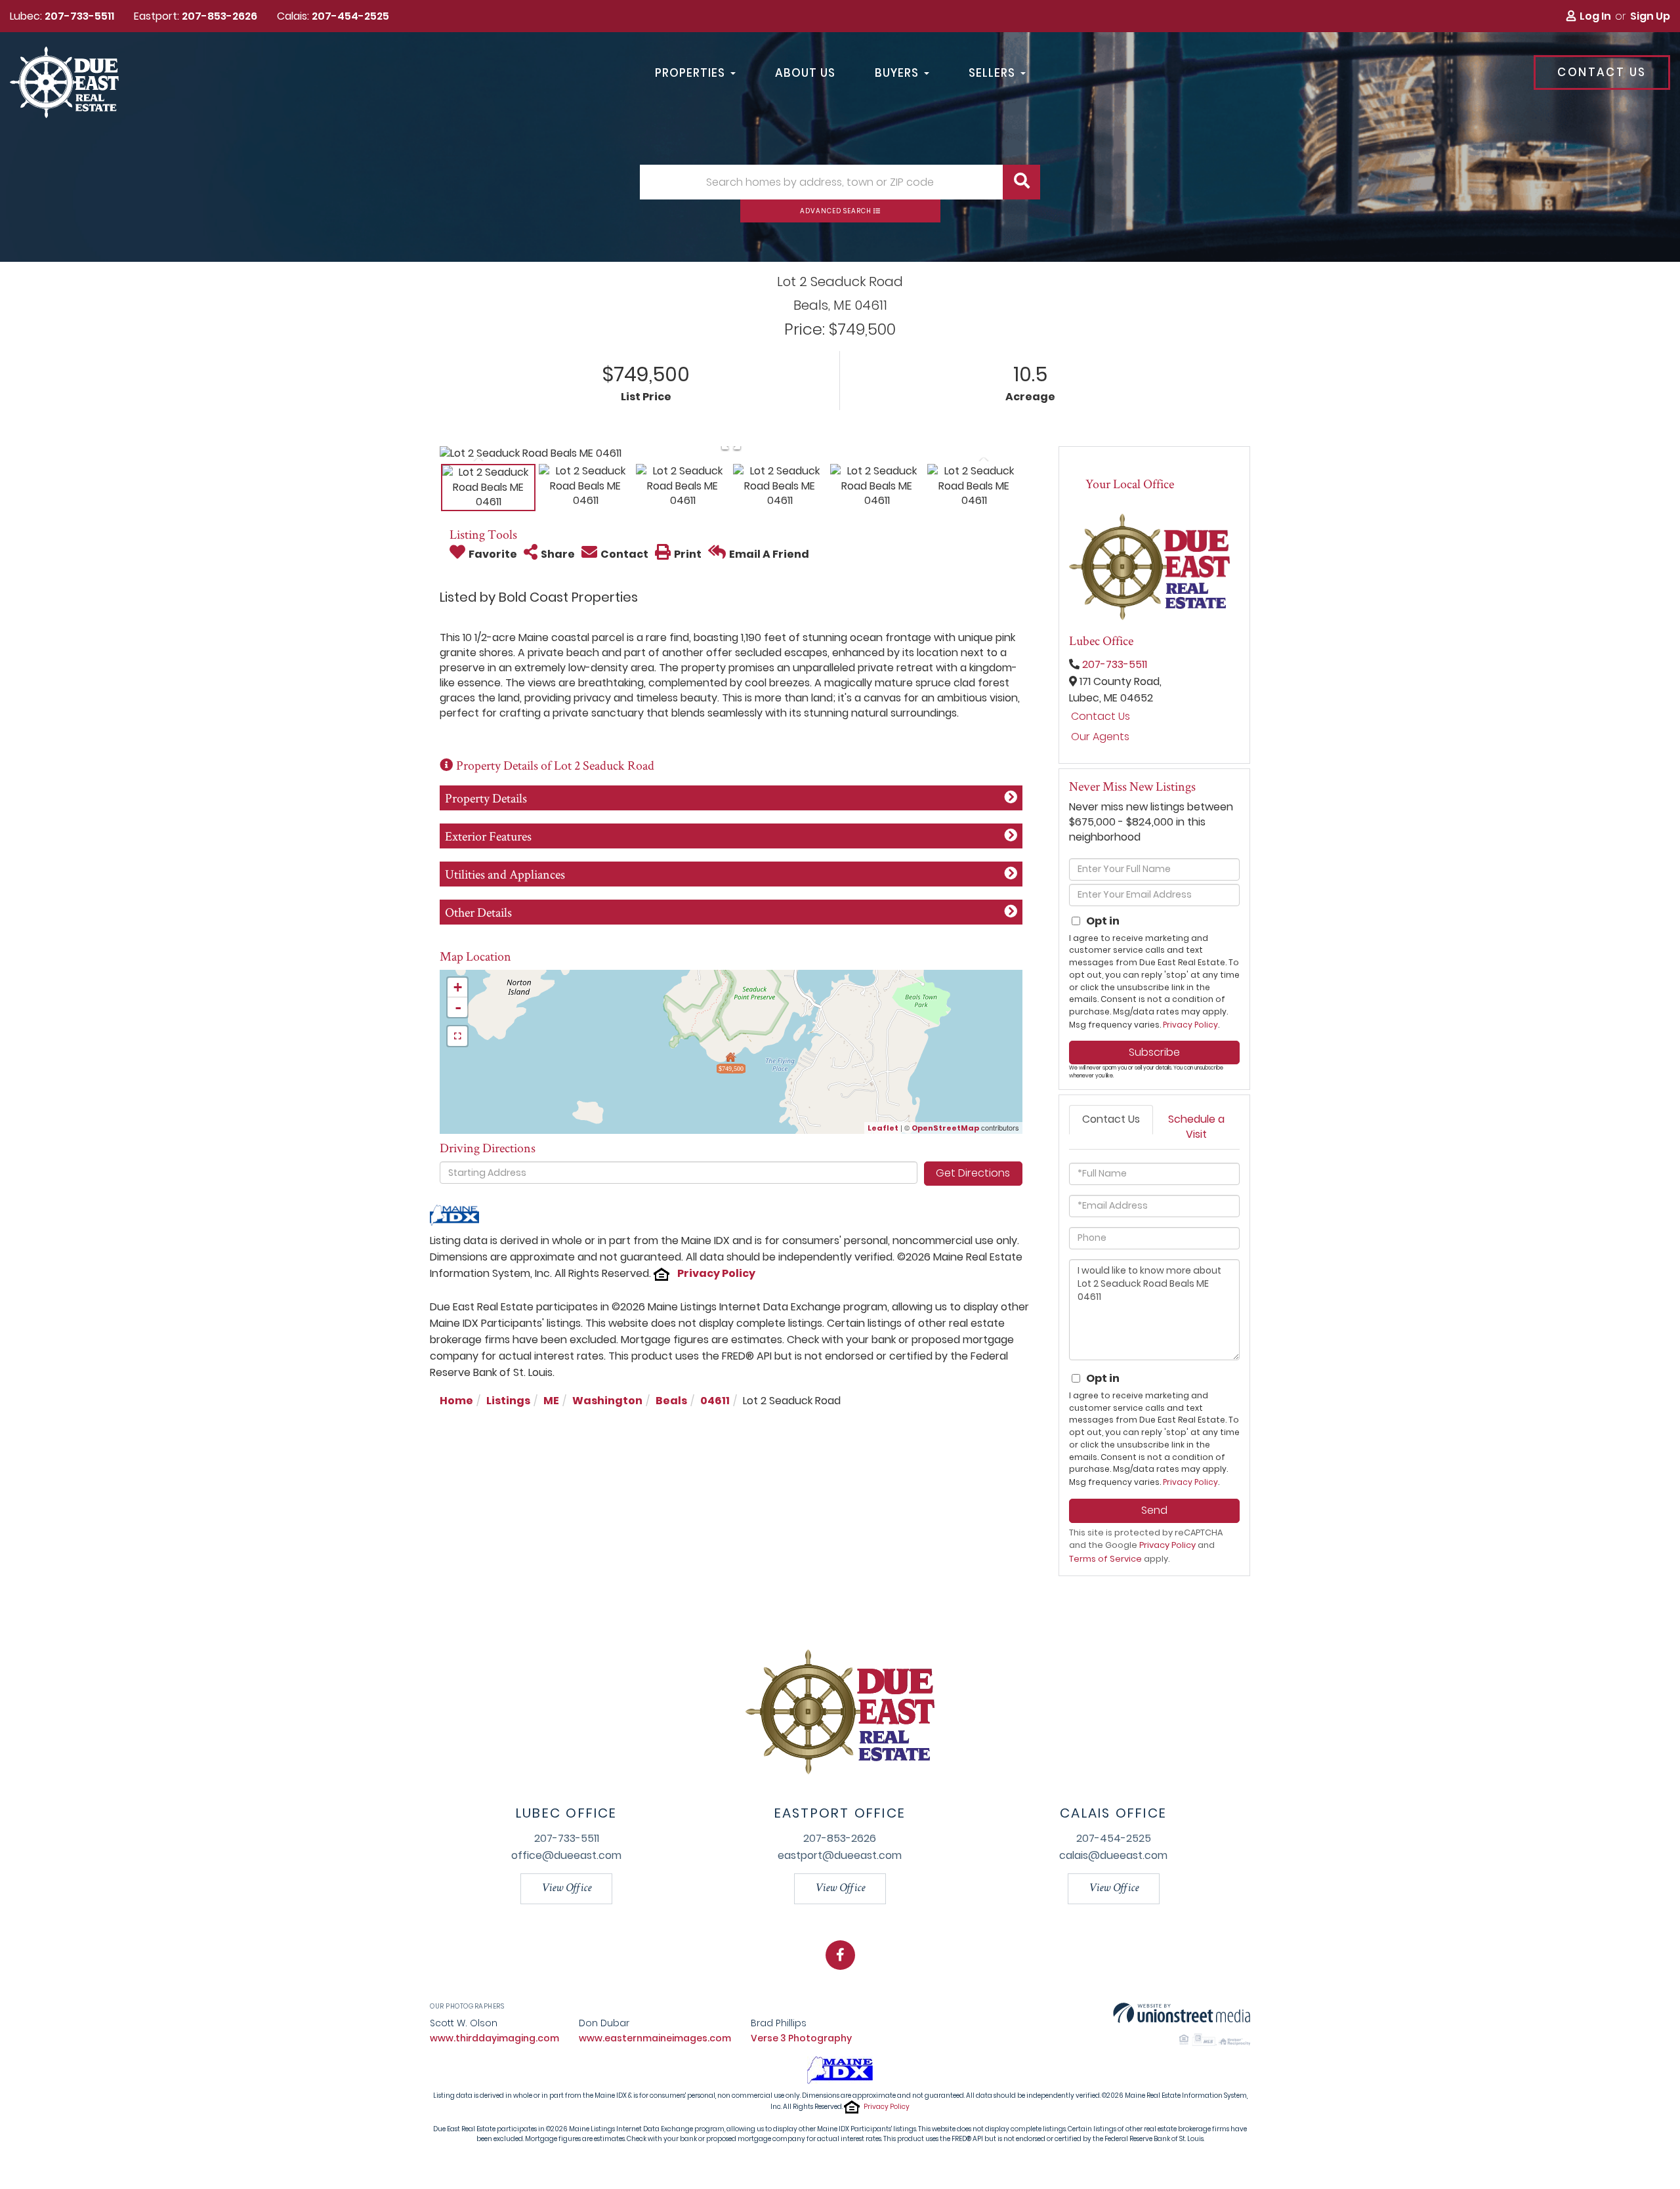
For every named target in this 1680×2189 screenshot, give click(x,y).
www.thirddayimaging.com (494, 2038)
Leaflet (883, 1128)
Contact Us (1602, 72)
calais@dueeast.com (1113, 1855)
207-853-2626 (220, 16)
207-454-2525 (350, 16)
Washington (607, 1401)
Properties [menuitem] (690, 73)
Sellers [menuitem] (992, 73)
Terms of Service (1105, 1559)
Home (456, 1401)
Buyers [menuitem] (897, 73)
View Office (566, 1888)
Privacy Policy (716, 1273)
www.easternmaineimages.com (655, 2038)
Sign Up (1650, 16)
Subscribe (1154, 1052)
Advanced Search (836, 211)
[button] (1021, 182)
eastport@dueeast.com (840, 1855)
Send (1154, 1510)
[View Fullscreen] (457, 1036)
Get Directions (973, 1173)
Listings (508, 1401)
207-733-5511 (79, 16)
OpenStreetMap (945, 1128)
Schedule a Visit (1196, 1127)
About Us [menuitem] (805, 73)
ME (551, 1401)
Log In (1595, 16)
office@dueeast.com (566, 1855)
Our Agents (1100, 737)
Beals (671, 1401)
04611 (715, 1401)
